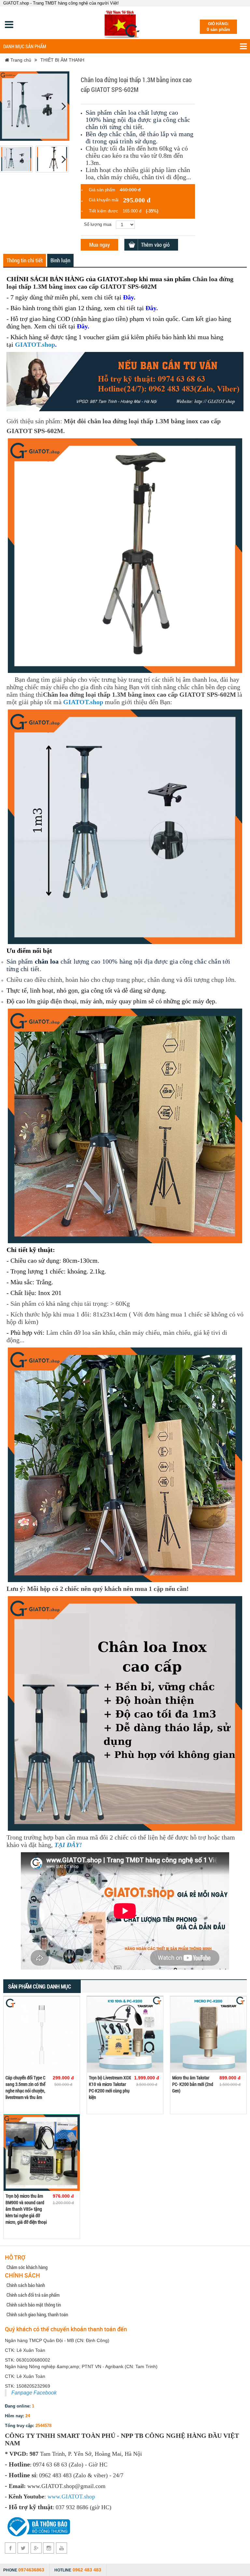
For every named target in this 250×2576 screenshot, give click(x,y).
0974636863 (31, 2570)
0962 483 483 (87, 2570)
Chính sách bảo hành (26, 2285)
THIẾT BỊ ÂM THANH (62, 60)
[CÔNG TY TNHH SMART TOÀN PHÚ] (123, 23)
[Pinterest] (49, 2548)
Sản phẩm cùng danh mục (40, 1986)
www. (55, 2496)
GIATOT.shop (35, 344)
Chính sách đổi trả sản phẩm (33, 2295)
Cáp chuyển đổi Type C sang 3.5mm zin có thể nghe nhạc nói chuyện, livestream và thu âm (25, 2087)
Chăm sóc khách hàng (27, 2267)
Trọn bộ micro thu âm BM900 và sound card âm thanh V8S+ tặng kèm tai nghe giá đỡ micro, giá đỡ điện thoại (26, 2209)
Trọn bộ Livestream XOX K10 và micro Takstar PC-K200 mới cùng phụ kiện (110, 2087)
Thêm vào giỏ (155, 245)
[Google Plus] (36, 2548)
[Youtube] (61, 2548)
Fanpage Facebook (34, 2393)
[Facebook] (11, 2548)
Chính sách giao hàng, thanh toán (37, 2314)
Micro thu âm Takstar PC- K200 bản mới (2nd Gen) (193, 2084)
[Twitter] (23, 2548)
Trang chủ (20, 60)
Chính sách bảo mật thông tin (34, 2305)
